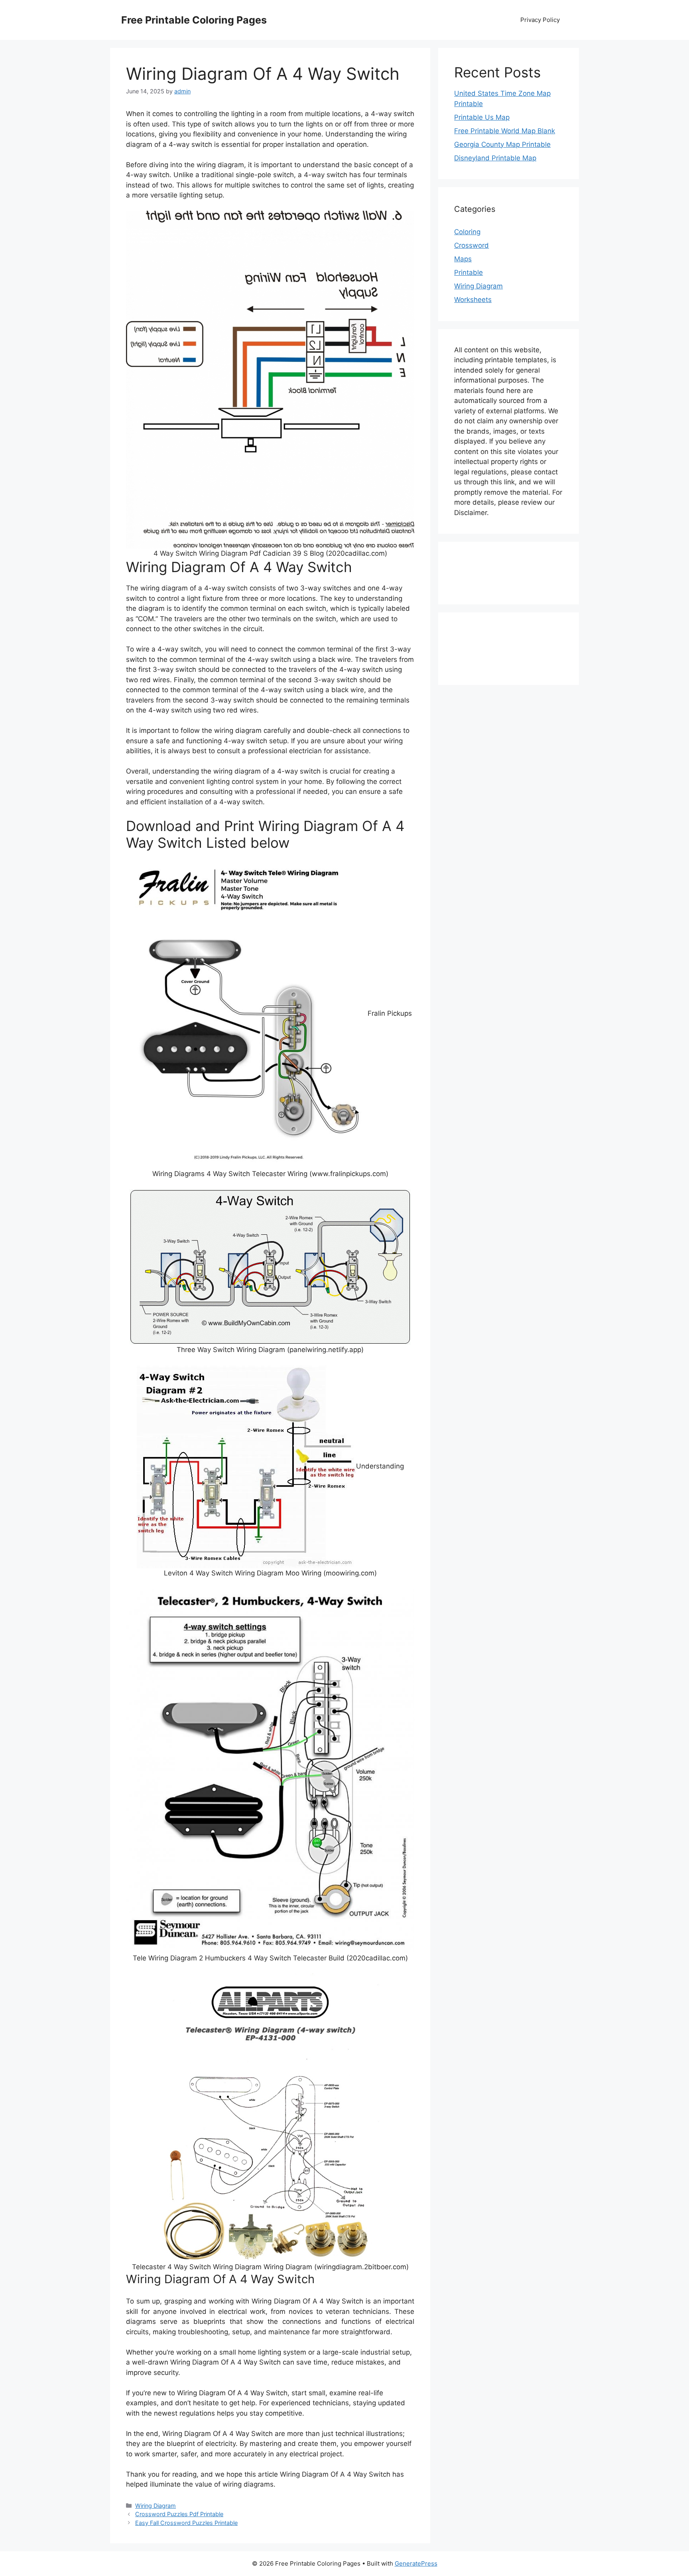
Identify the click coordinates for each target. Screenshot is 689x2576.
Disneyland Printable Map (495, 158)
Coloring (467, 232)
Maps (463, 259)
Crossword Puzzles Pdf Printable (179, 2514)
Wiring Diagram (156, 2506)
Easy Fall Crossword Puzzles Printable (186, 2523)
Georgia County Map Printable (502, 144)
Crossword (471, 245)
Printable (469, 272)
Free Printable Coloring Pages (194, 20)
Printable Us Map (482, 117)
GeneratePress (416, 2563)
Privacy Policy (540, 20)
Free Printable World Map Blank (505, 131)
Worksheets (473, 300)
